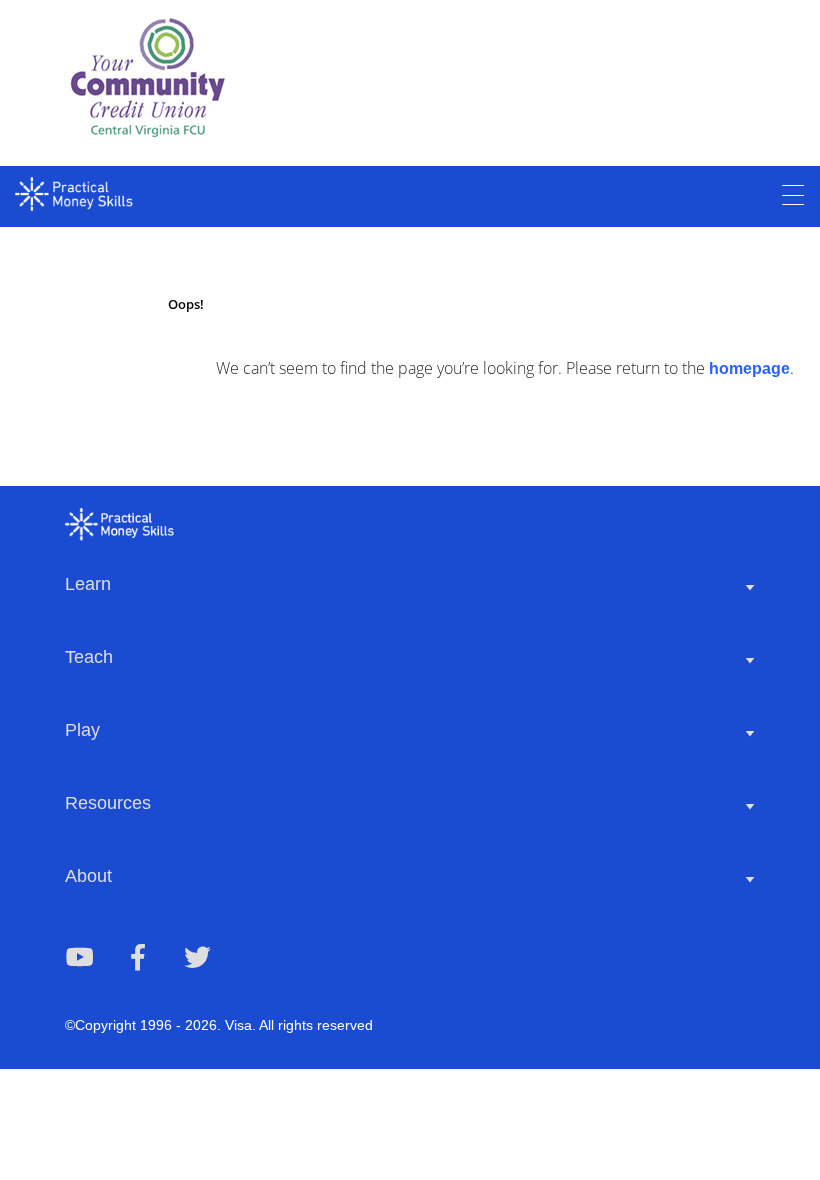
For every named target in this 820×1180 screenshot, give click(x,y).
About (88, 876)
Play (82, 730)
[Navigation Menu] (793, 196)
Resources (108, 803)
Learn (88, 584)
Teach (89, 657)
